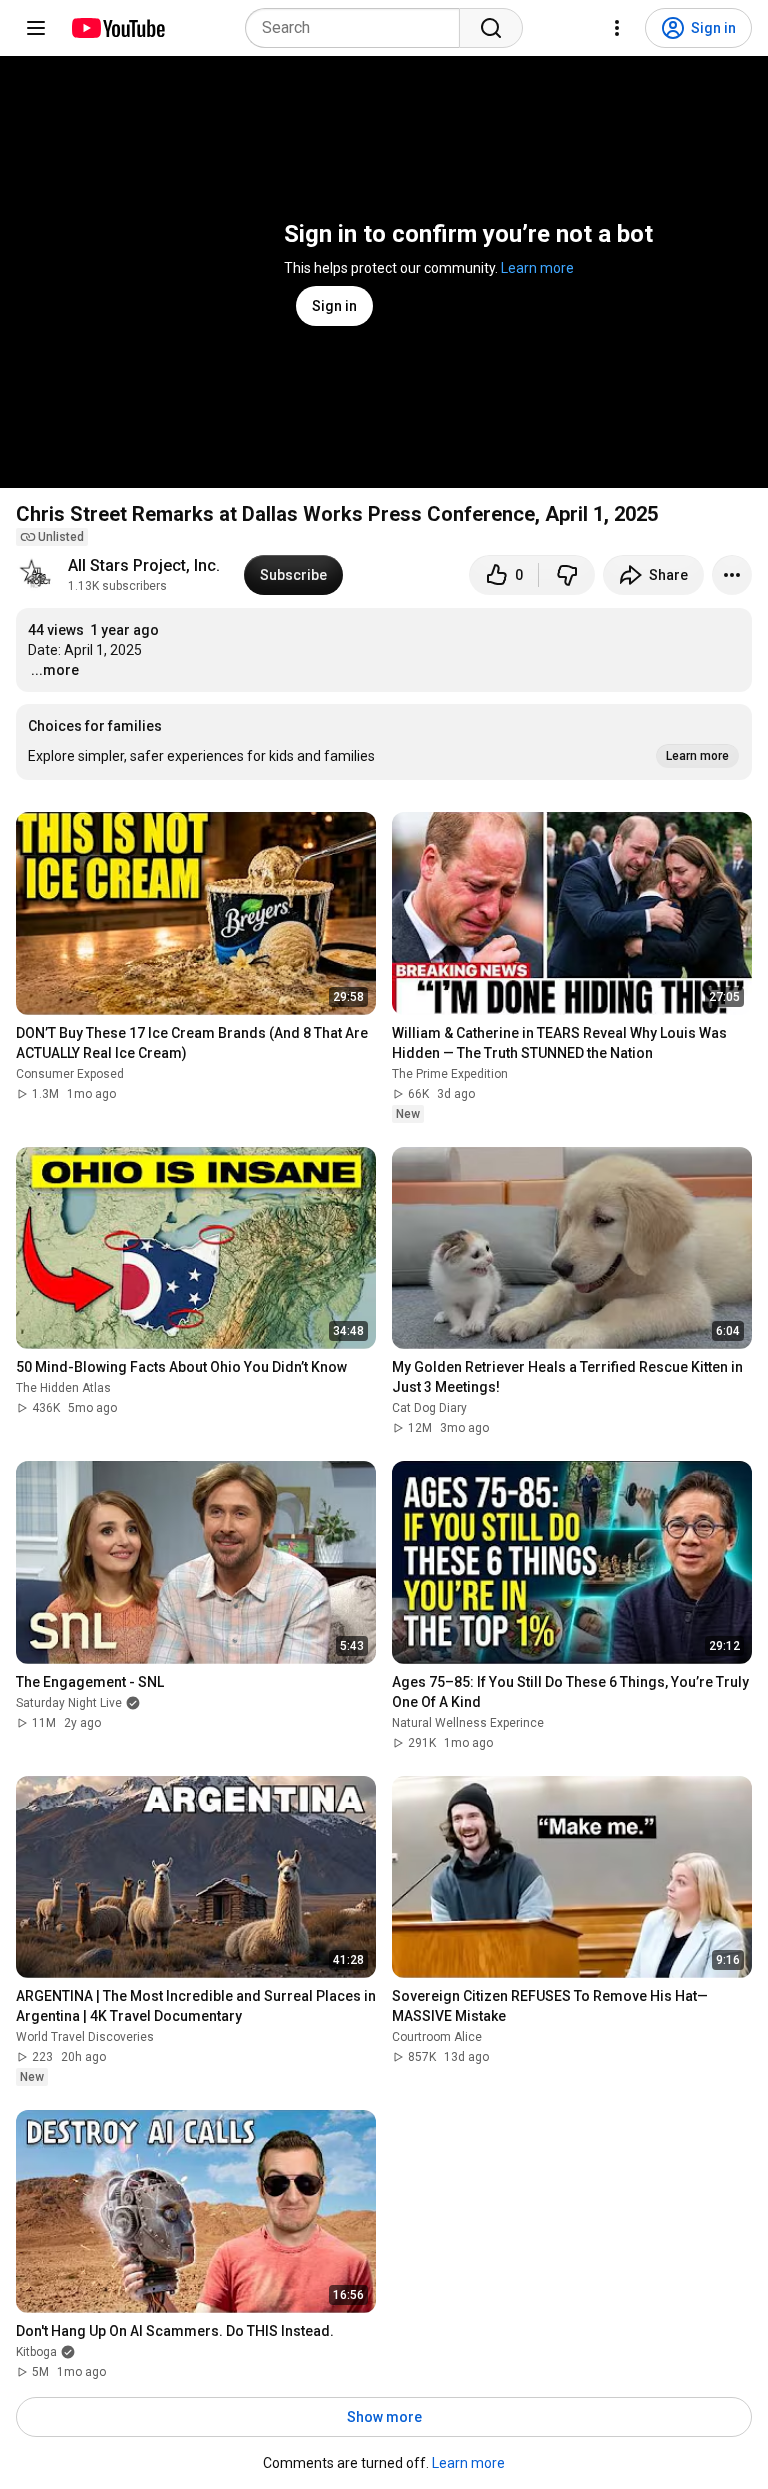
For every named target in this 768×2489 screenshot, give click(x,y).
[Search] (491, 28)
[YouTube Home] (117, 28)
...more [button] (55, 670)
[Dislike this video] (567, 575)
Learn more (537, 268)
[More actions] (732, 575)
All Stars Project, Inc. (144, 565)
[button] (384, 742)
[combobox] (358, 28)
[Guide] (36, 28)
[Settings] (617, 28)
